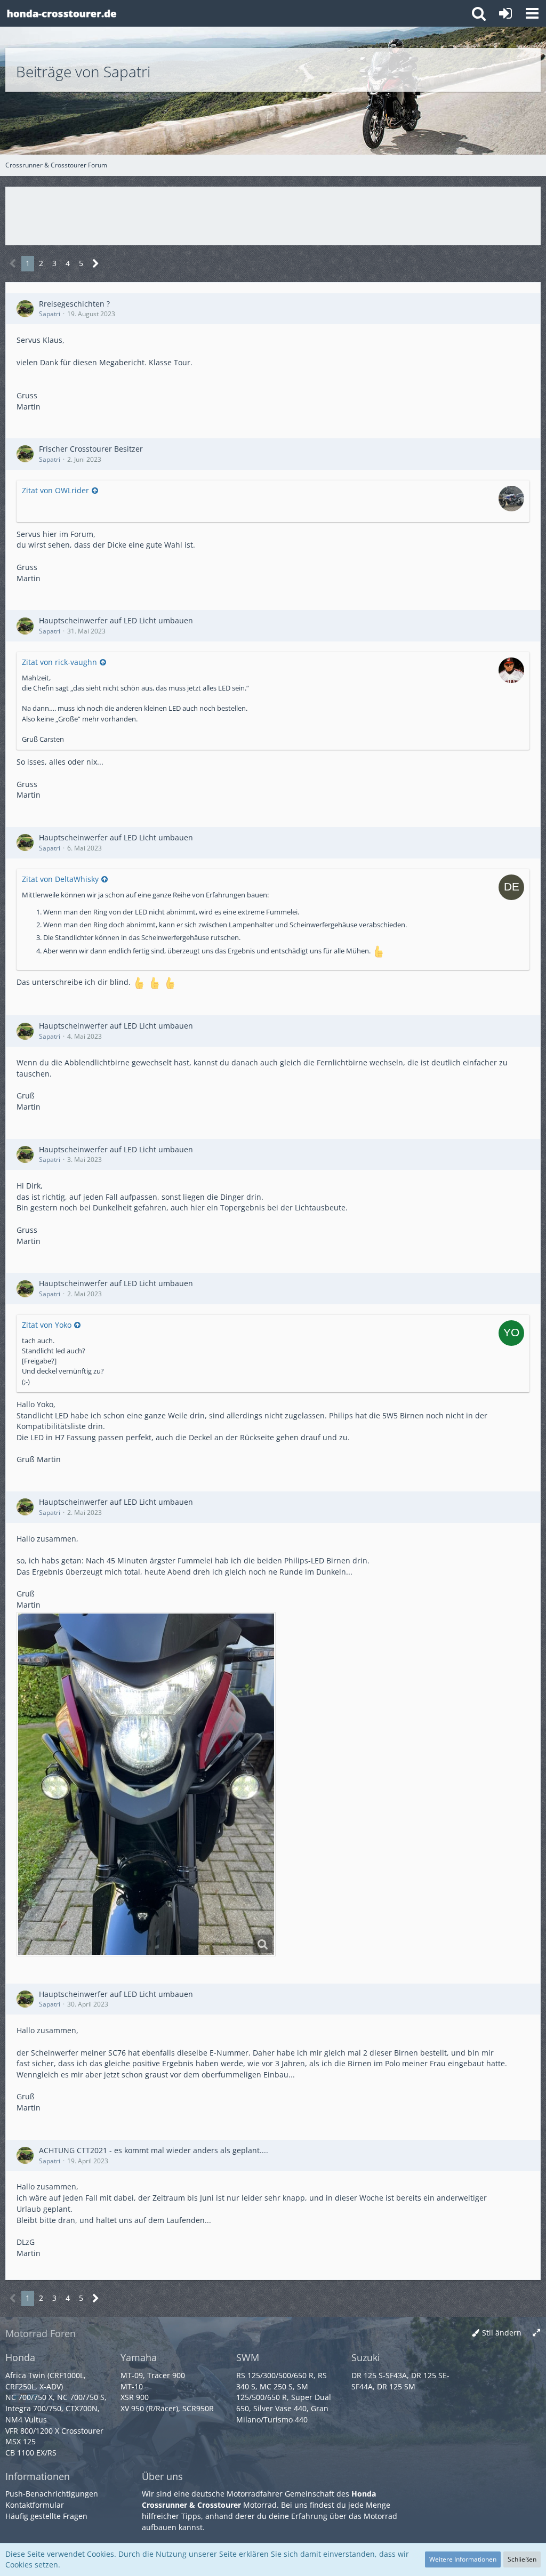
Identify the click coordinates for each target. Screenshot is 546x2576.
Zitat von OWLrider (55, 490)
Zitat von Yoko (47, 1325)
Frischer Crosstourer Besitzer (91, 449)
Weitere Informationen (463, 2559)
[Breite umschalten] (536, 2333)
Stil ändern (502, 2333)
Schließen (522, 2559)
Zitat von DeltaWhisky (60, 879)
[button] (532, 13)
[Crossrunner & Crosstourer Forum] (61, 13)
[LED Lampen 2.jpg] (146, 1784)
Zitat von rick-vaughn (59, 662)
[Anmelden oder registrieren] (505, 13)
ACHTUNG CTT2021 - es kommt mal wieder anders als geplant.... (154, 2150)
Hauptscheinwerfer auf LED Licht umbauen (116, 620)
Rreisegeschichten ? (74, 304)
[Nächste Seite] (96, 264)
